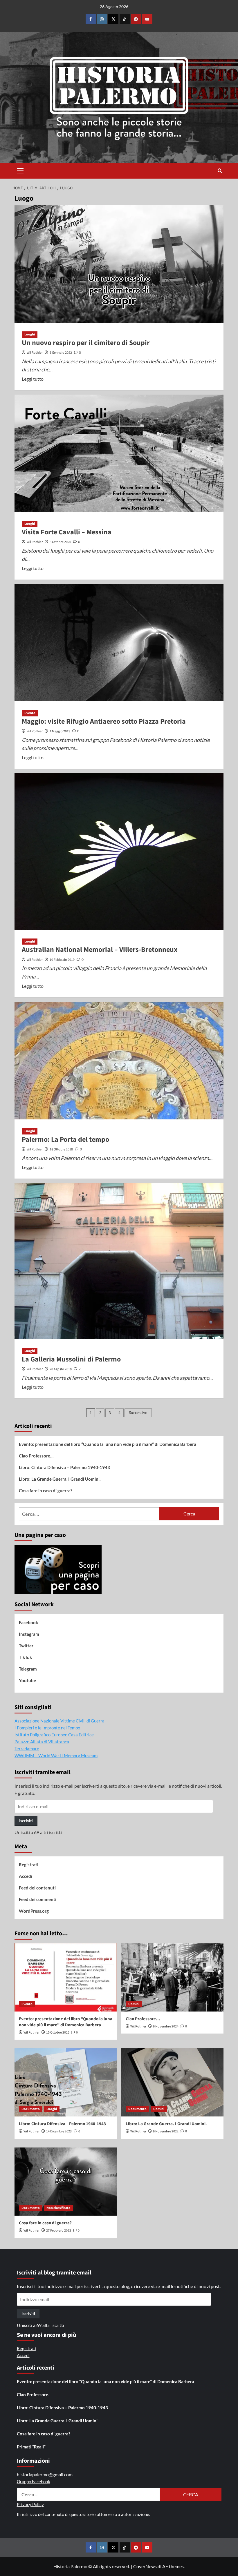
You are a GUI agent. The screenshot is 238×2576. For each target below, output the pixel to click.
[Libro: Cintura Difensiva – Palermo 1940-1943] (66, 2082)
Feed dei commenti (38, 1899)
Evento (30, 713)
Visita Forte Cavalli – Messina (67, 532)
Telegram (28, 1669)
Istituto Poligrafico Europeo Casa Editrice (54, 1735)
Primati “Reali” (31, 2447)
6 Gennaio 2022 (61, 353)
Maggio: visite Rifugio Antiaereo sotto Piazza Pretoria (104, 721)
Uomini (134, 2004)
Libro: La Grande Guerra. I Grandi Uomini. (60, 1479)
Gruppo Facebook (34, 2481)
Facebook (28, 1622)
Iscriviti (26, 1821)
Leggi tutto (33, 379)
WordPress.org (34, 1911)
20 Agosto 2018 (61, 1369)
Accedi (26, 1876)
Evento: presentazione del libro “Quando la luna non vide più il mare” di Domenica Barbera (108, 1444)
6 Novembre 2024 (166, 2026)
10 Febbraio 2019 (62, 960)
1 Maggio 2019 (60, 731)
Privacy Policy (30, 2504)
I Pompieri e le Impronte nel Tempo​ (47, 1728)
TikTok (25, 1657)
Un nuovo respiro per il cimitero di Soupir (86, 343)
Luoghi (30, 334)
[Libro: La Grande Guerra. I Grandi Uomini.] (173, 2082)
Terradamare (27, 1749)
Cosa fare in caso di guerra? (46, 1491)
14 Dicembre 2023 (59, 2131)
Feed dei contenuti (37, 1888)
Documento (31, 2109)
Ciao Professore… (36, 1456)
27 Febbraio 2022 (59, 2231)
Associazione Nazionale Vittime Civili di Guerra (59, 1721)
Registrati (29, 1865)
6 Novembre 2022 (166, 2131)
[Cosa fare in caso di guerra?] (66, 2182)
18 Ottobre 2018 (61, 1149)
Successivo (138, 1413)
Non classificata (58, 2208)
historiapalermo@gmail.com (45, 2474)
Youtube (27, 1680)
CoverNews (145, 2566)
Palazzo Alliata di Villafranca (42, 1742)
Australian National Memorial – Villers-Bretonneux (100, 950)
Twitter (26, 1646)
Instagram (29, 1634)
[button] (20, 170)
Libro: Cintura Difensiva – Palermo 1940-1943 (64, 1467)
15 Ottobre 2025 (58, 2033)
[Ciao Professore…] (173, 1977)
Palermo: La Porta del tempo (65, 1140)
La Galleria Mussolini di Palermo (71, 1359)
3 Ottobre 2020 (60, 542)
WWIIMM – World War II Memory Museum (56, 1756)
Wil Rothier (35, 353)
